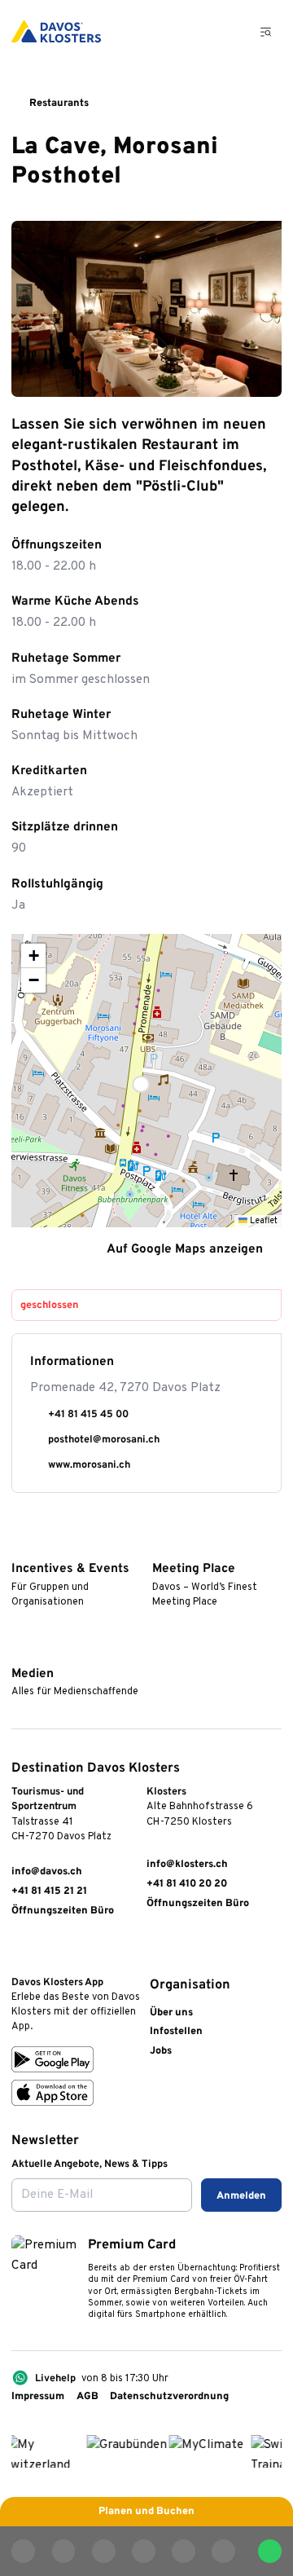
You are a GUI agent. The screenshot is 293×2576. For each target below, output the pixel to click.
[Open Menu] (267, 32)
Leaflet (262, 1221)
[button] (146, 1081)
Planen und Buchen (146, 2512)
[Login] (191, 31)
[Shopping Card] (227, 31)
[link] (19, 1951)
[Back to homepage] (56, 31)
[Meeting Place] (159, 1546)
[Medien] (18, 1651)
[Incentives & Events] (18, 1546)
